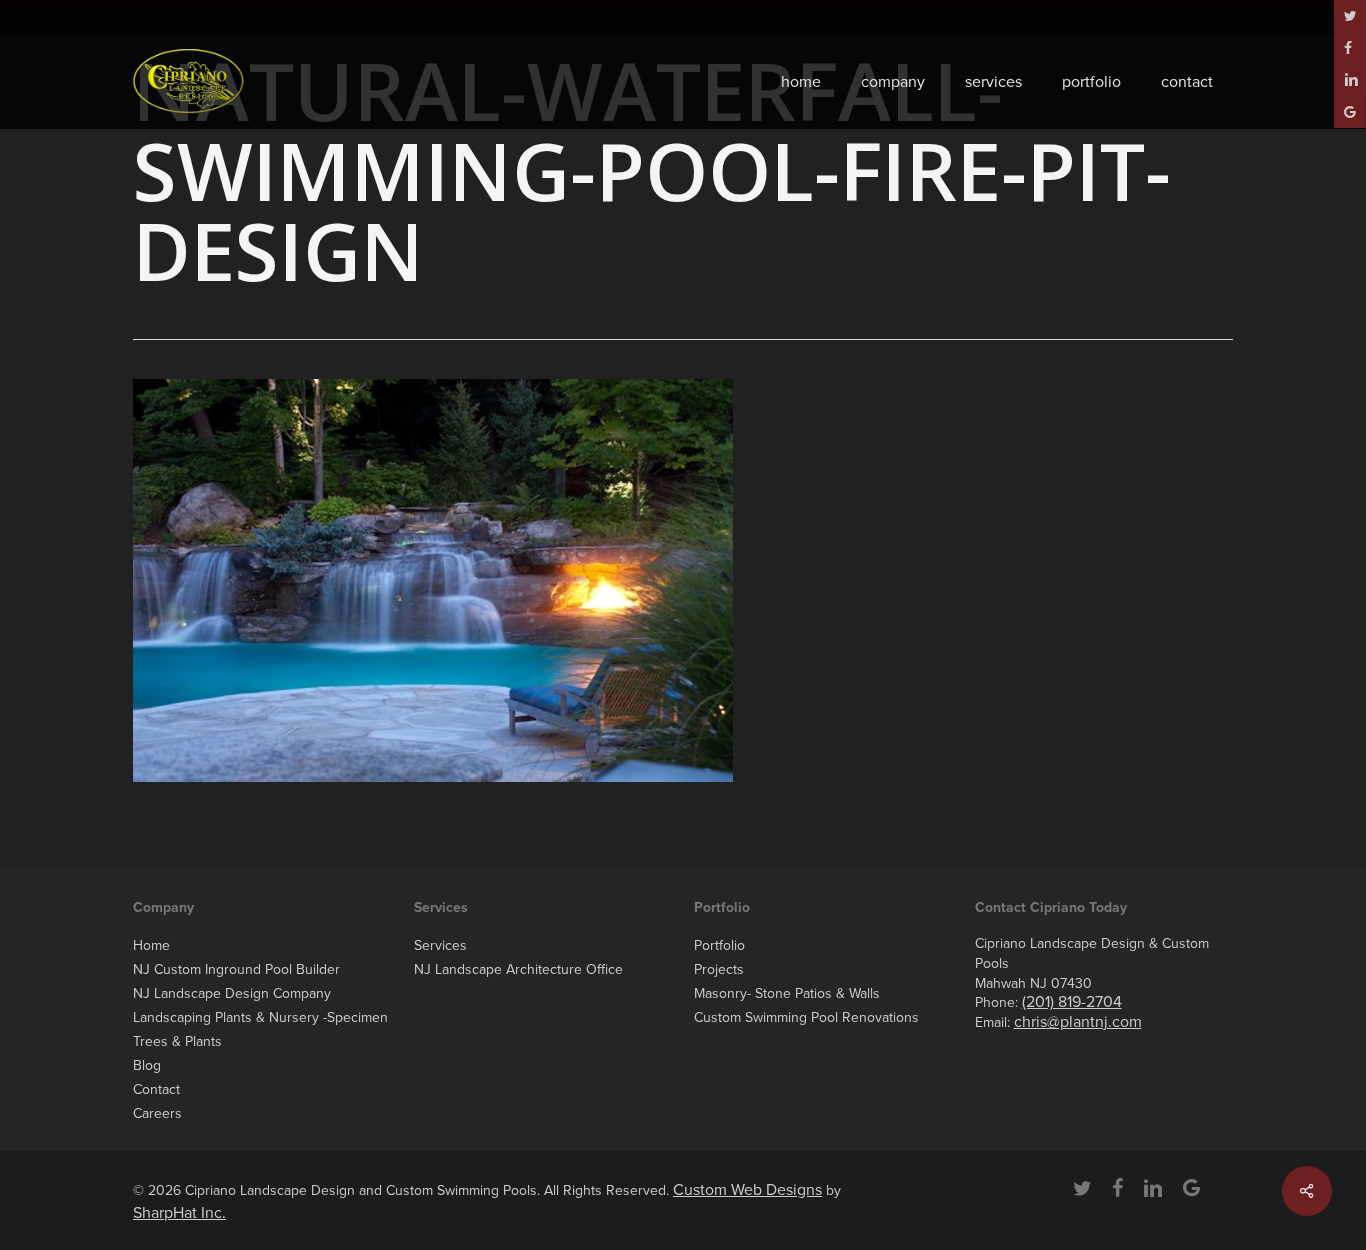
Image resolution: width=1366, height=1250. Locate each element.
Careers (157, 1113)
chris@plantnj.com (1078, 1022)
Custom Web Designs (747, 1190)
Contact (156, 1089)
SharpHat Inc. (179, 1213)
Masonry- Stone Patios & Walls (787, 993)
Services (440, 945)
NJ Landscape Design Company (232, 993)
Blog (147, 1065)
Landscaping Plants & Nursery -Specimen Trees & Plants (260, 1029)
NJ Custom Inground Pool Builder (236, 969)
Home (151, 945)
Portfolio (719, 945)
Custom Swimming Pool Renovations (806, 1017)
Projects (719, 969)
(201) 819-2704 (1072, 1002)
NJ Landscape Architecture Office (518, 969)
